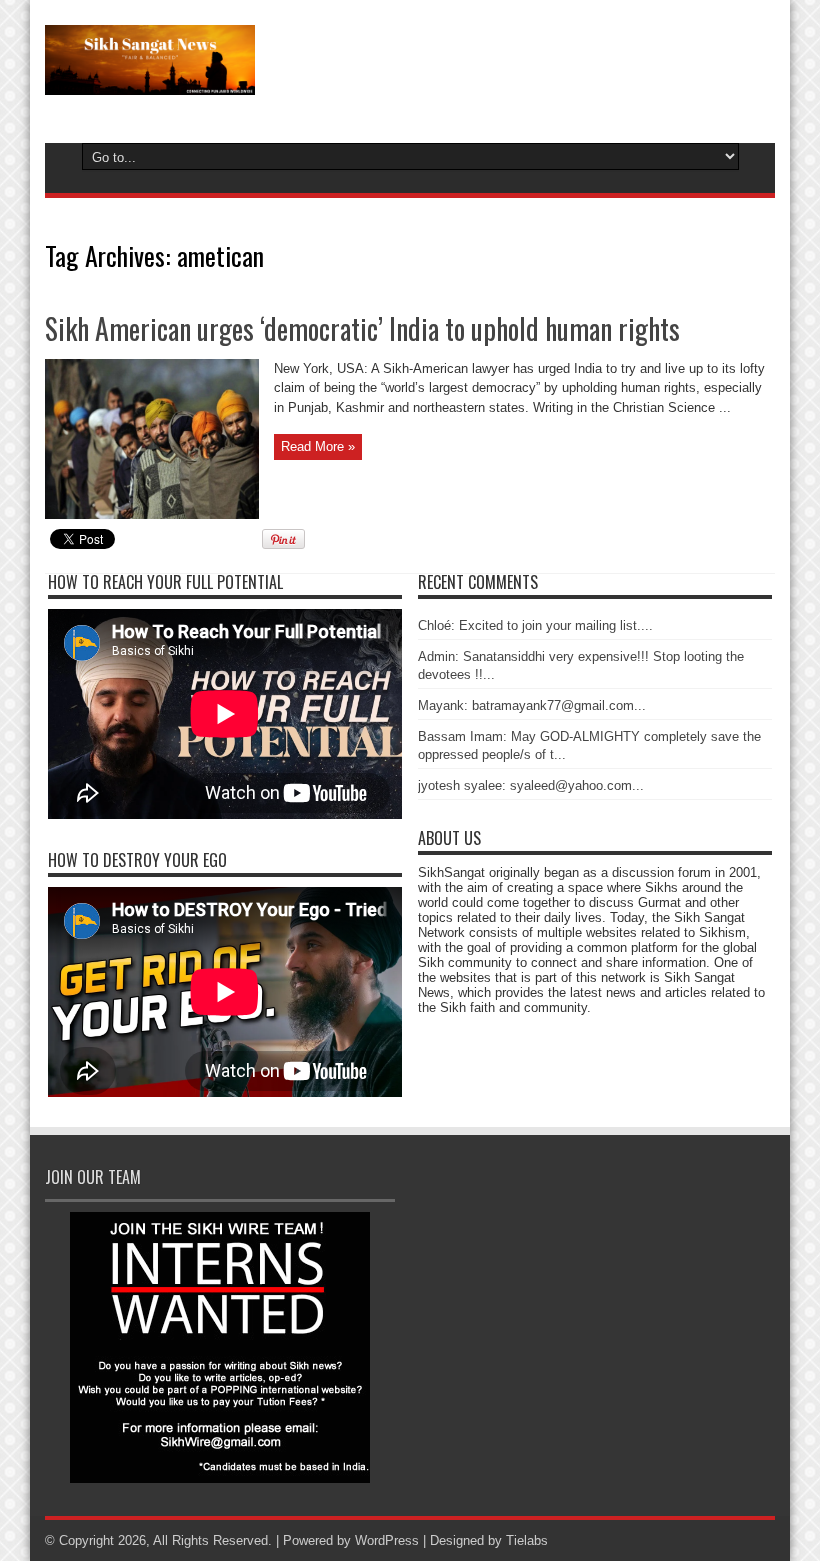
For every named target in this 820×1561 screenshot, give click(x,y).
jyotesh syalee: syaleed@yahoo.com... (531, 785)
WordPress (387, 1540)
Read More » (318, 446)
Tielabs (527, 1540)
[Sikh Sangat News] (150, 80)
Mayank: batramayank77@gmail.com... (532, 705)
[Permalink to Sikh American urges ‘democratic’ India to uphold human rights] (152, 514)
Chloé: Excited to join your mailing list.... (535, 625)
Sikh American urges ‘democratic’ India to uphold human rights (362, 328)
